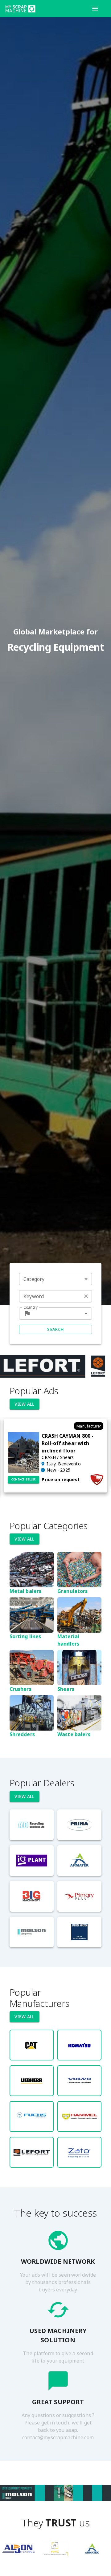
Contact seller (24, 1479)
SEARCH (55, 1329)
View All (25, 1404)
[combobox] (55, 1279)
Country (31, 1307)
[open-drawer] (95, 9)
